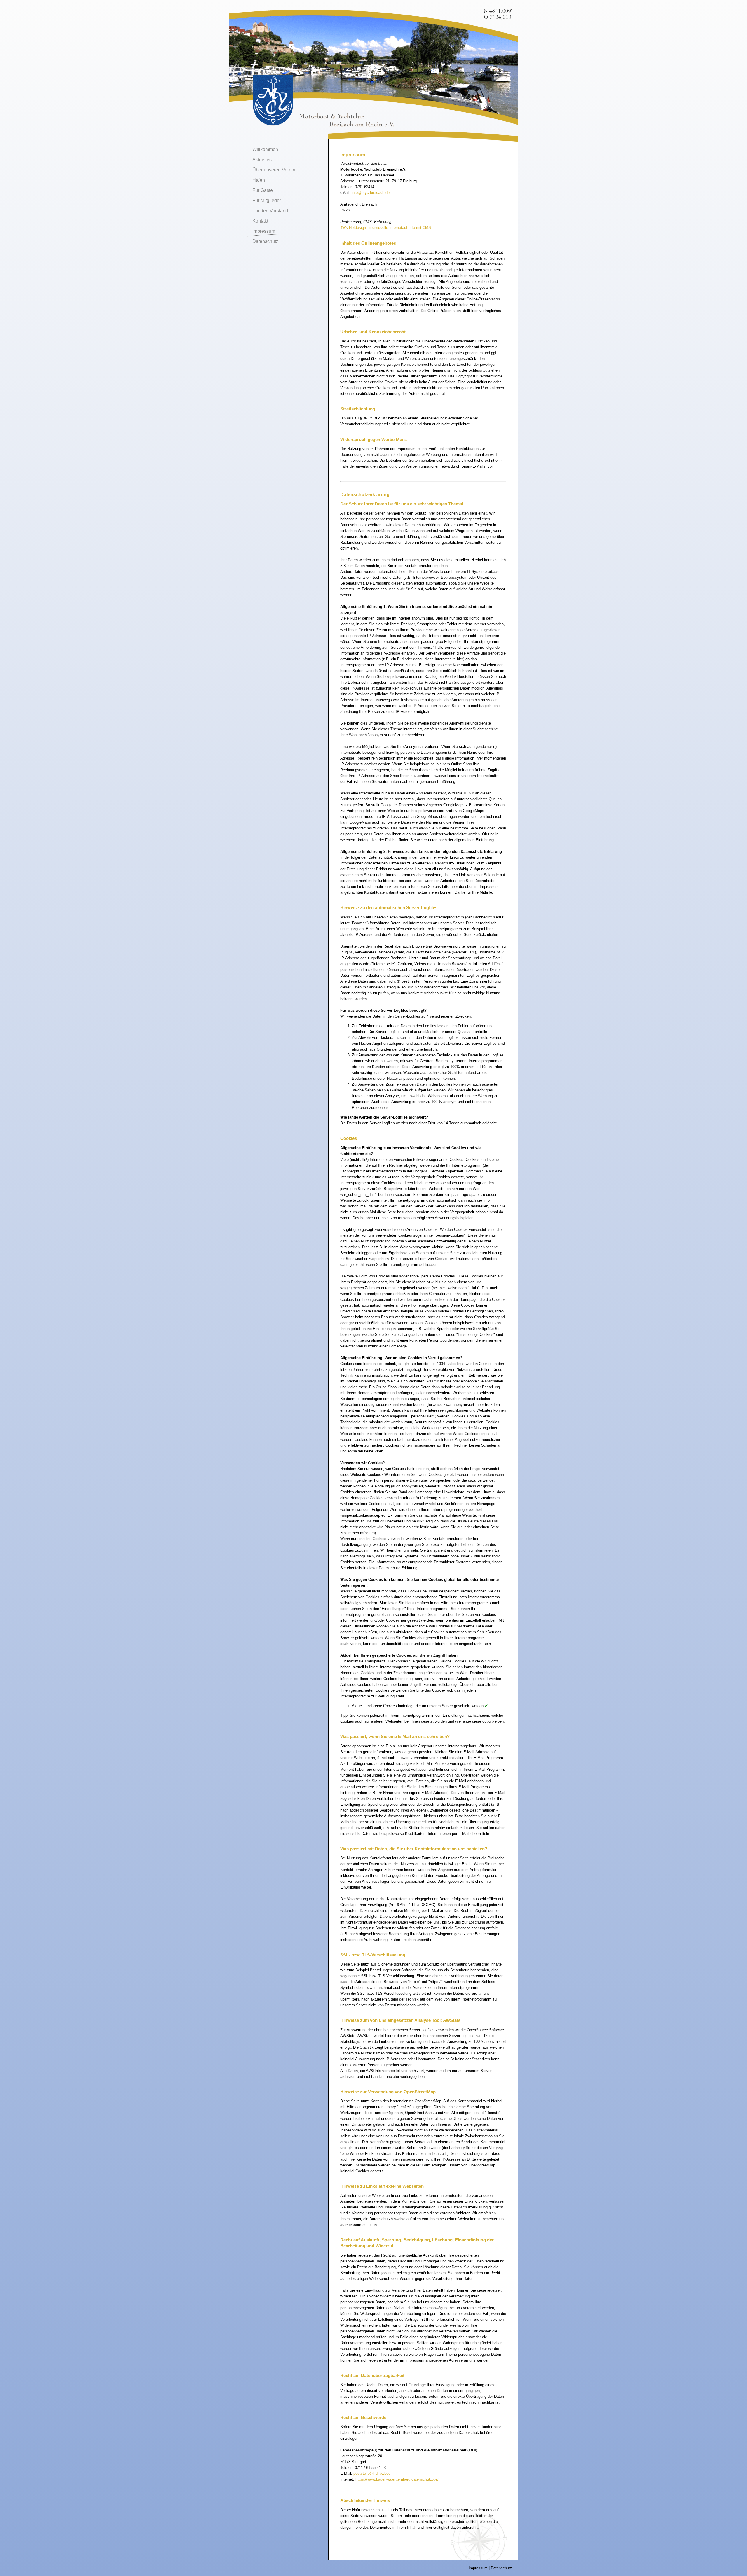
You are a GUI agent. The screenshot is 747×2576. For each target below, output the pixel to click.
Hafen (259, 180)
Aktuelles (262, 160)
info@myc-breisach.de (371, 193)
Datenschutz (265, 241)
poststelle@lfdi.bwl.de (372, 2473)
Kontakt (260, 221)
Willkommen (265, 149)
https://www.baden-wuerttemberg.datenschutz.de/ (397, 2479)
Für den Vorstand (270, 211)
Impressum (264, 231)
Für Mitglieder (267, 201)
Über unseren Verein (274, 170)
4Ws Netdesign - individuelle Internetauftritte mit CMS (386, 228)
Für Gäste (263, 190)
